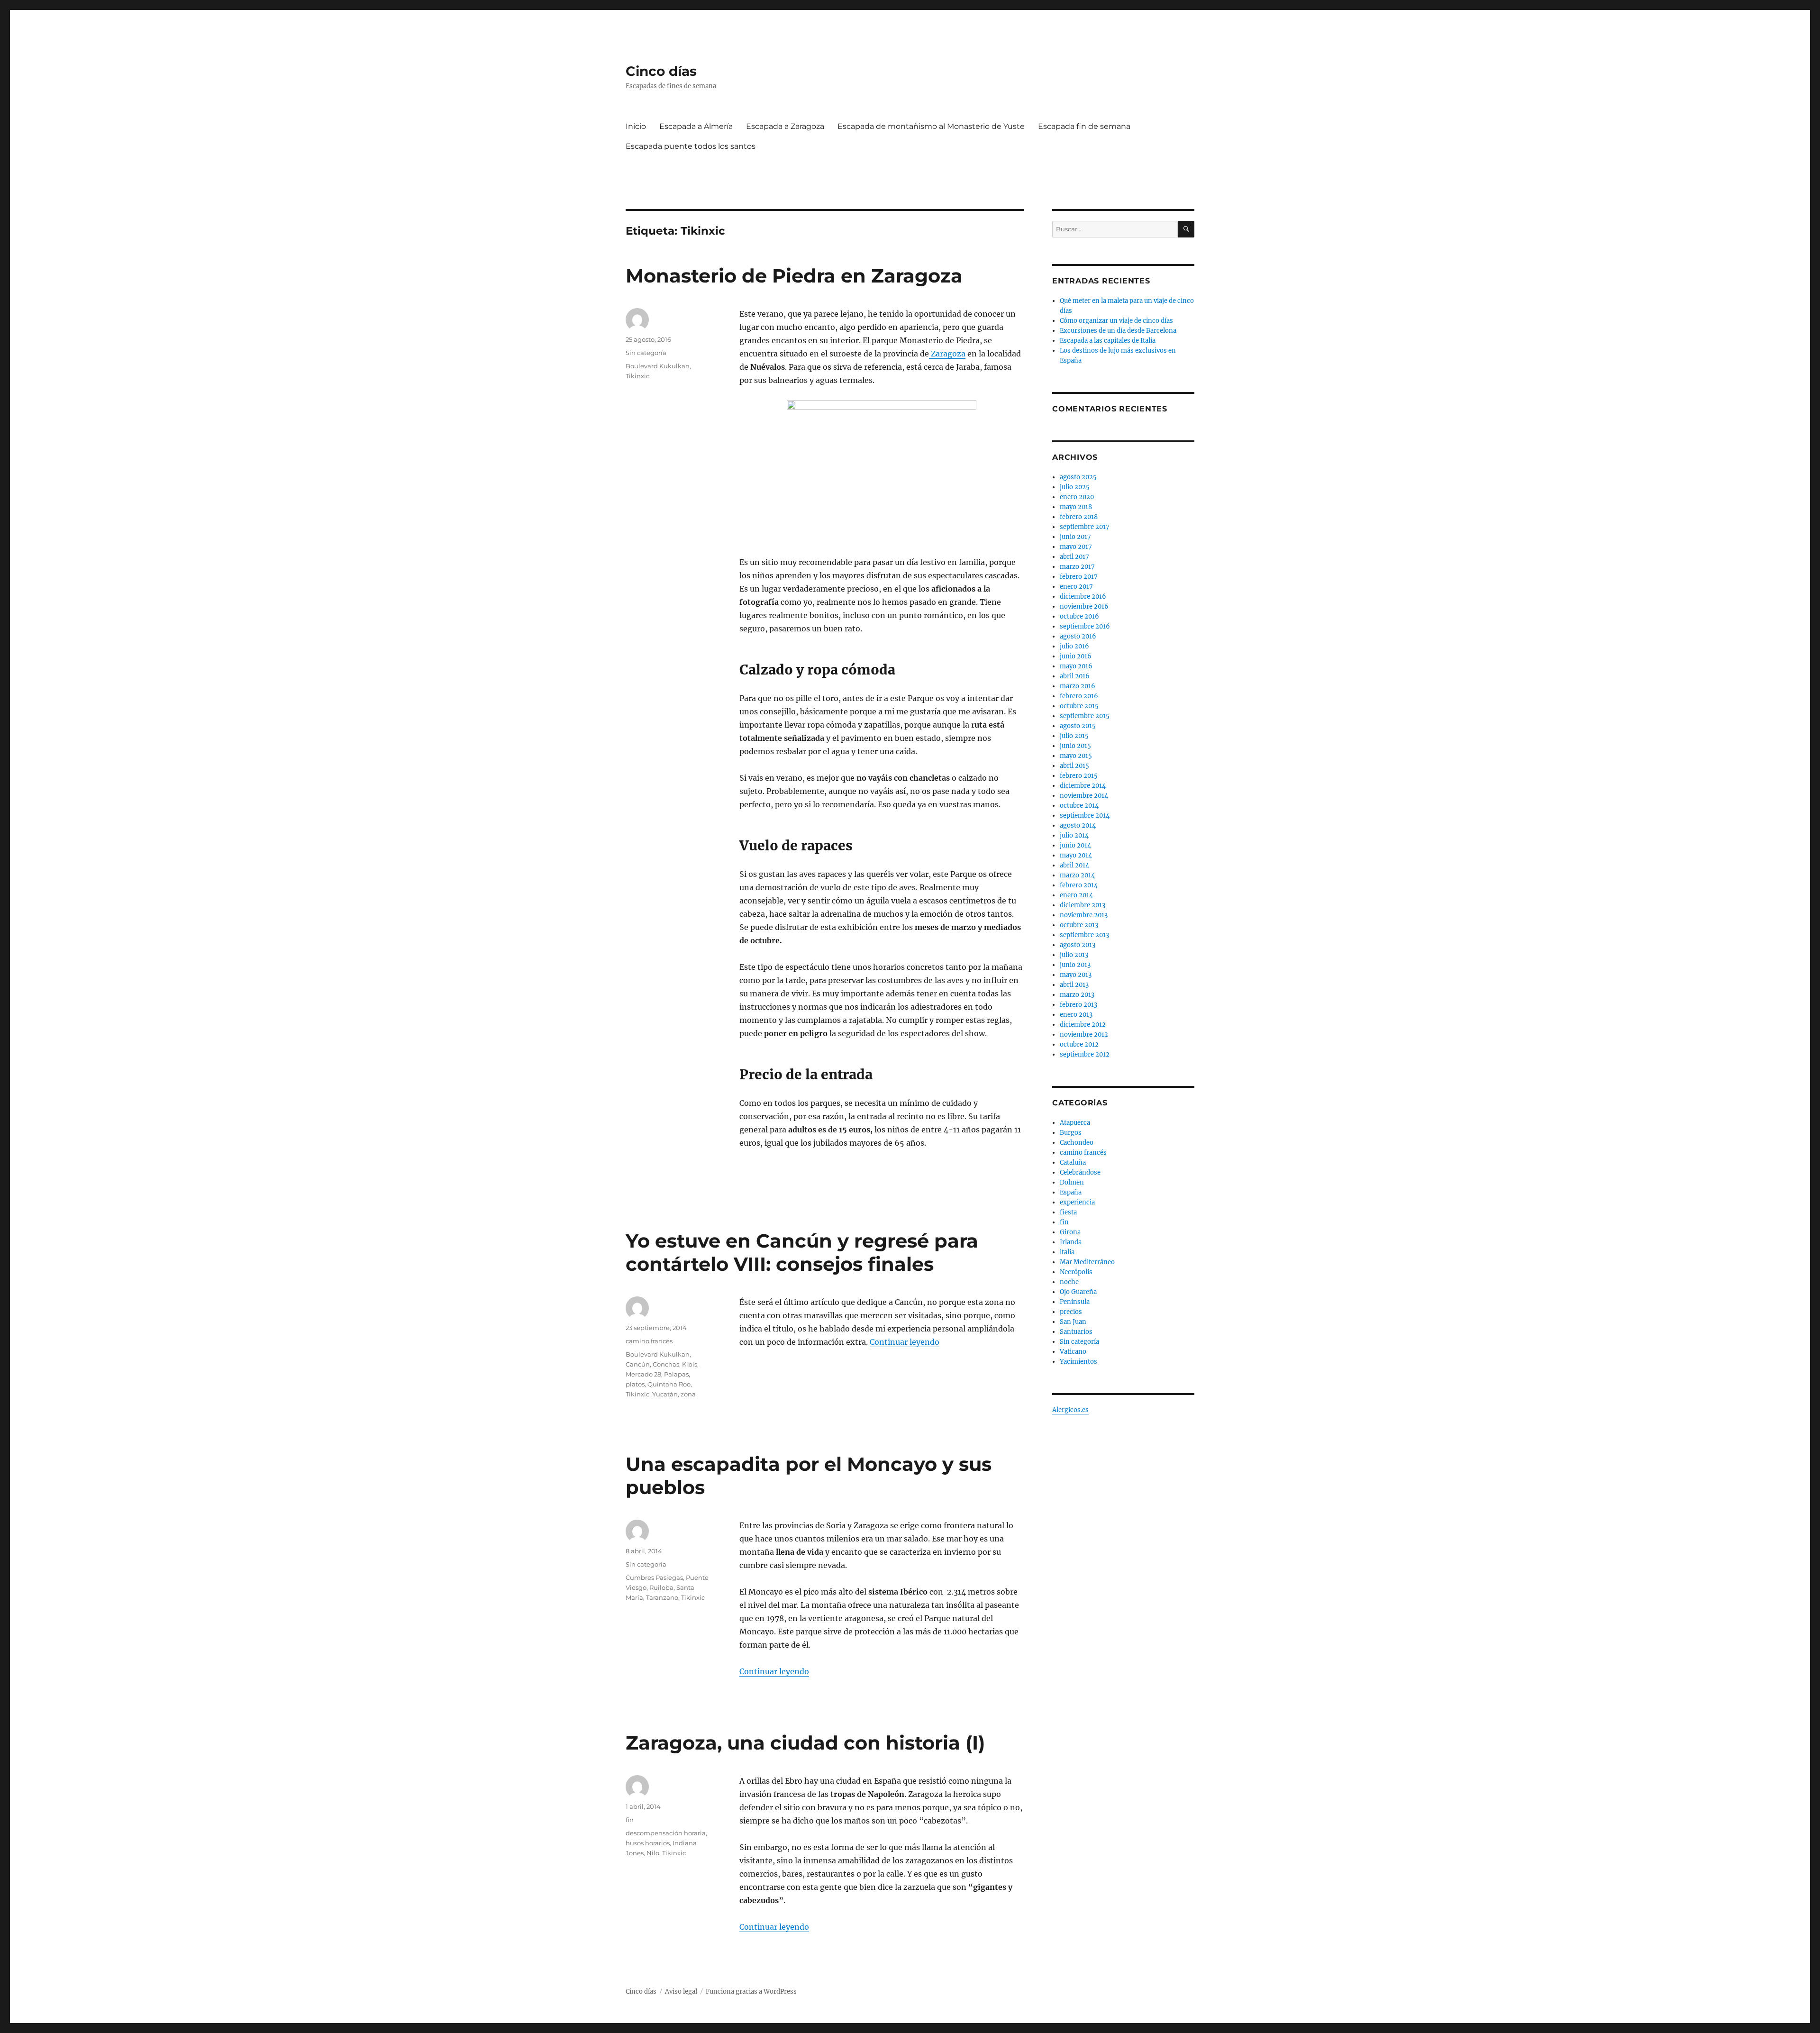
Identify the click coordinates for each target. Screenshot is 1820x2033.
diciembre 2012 (1083, 1025)
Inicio (636, 126)
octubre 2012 (1079, 1044)
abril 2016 (1075, 676)
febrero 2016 (1079, 696)
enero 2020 (1077, 497)
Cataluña (1073, 1162)
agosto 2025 (1078, 477)
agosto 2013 (1078, 945)
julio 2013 (1074, 955)
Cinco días (661, 71)
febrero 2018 (1079, 517)
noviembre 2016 (1084, 606)
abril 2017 (1074, 557)
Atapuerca (1075, 1123)
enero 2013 (1076, 1015)
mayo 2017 (1076, 547)
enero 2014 (1076, 895)
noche (1069, 1282)
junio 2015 (1075, 746)
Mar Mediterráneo (1087, 1262)
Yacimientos (1078, 1362)
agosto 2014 (1078, 825)
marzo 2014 (1077, 875)
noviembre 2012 (1084, 1035)
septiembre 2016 (1085, 626)
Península (1075, 1302)
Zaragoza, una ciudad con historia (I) (805, 1743)
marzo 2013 (1077, 995)
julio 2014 (1074, 835)
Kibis (690, 1364)
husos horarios (648, 1843)
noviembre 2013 (1084, 915)
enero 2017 (1076, 587)
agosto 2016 (1078, 636)
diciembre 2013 (1083, 905)
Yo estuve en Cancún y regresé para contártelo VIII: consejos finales (802, 1252)
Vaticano (1073, 1352)
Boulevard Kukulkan (658, 366)
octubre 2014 (1079, 806)
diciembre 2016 (1083, 597)
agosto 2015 (1078, 726)
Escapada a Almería (696, 126)
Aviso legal (681, 1992)
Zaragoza (947, 354)
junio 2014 (1075, 845)
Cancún (638, 1364)
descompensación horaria (666, 1833)
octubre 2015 (1079, 706)
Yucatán (665, 1394)
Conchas (666, 1364)
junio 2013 (1075, 965)
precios (1071, 1312)
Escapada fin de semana (1084, 126)
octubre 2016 (1079, 616)
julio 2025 (1075, 487)
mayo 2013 (1076, 975)
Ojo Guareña (1078, 1292)
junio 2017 (1075, 537)
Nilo (653, 1853)
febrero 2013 (1078, 1005)
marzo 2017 (1077, 567)
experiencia (1077, 1202)
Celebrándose (1080, 1172)
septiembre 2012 (1085, 1054)
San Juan (1073, 1322)
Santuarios (1076, 1332)
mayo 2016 (1076, 666)
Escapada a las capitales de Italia (1108, 341)
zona (688, 1394)
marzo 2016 (1078, 686)
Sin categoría (646, 353)
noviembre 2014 (1084, 796)
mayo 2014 (1076, 855)
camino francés (649, 1341)
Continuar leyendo (905, 1342)
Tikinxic (637, 376)
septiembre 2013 (1084, 935)
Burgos (1071, 1133)
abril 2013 (1074, 985)
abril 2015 (1074, 766)
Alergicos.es (1070, 1410)
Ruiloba (661, 1587)
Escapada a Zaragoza (785, 126)
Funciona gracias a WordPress (751, 1992)
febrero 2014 (1079, 885)
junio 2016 (1076, 656)
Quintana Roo (669, 1384)
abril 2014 (1074, 865)
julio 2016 (1074, 646)
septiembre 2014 (1085, 816)
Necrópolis (1076, 1272)
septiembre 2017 (1085, 527)
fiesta (1068, 1212)
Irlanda (1071, 1242)
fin (630, 1820)
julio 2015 (1074, 736)
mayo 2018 (1076, 507)
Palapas (676, 1374)
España (1071, 1192)
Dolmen (1072, 1182)
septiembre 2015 (1085, 716)
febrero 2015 (1079, 776)
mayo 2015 (1076, 756)
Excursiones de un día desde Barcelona (1118, 331)
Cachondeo (1077, 1143)
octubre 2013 (1079, 925)
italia (1067, 1252)
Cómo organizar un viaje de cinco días (1116, 321)
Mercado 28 (643, 1374)
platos (635, 1384)
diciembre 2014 (1083, 786)
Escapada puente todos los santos (691, 146)
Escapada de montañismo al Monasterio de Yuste (931, 126)
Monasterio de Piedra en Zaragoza (794, 276)
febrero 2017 (1079, 577)
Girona (1070, 1232)
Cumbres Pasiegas (654, 1577)
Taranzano (662, 1597)
